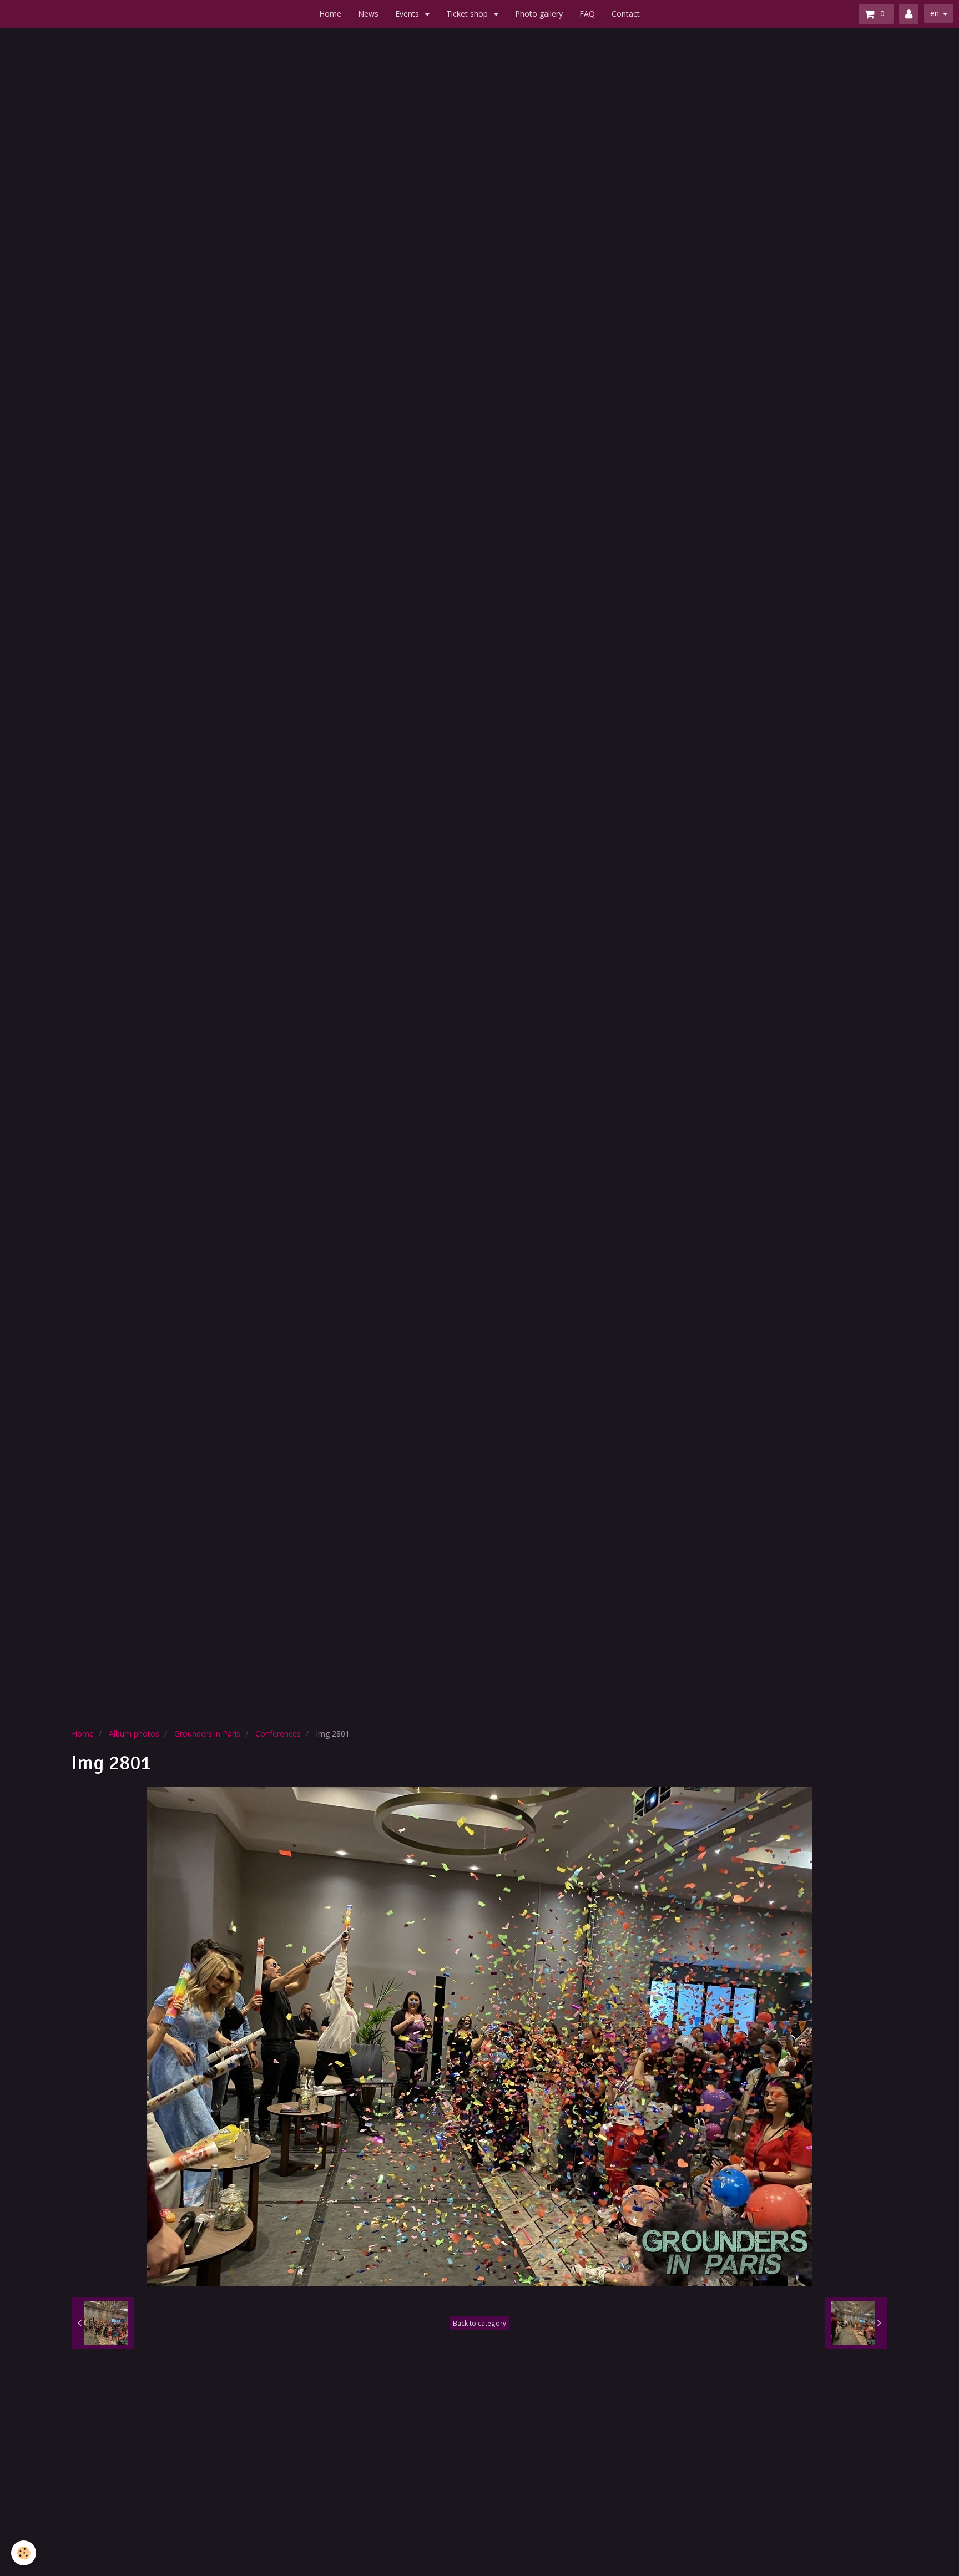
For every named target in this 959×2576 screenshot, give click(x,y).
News (368, 14)
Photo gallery (539, 14)
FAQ (587, 14)
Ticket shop (468, 14)
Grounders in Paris (207, 1734)
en (935, 13)
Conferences (278, 1734)
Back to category (479, 2323)
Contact (626, 14)
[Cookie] (24, 2553)
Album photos (134, 1734)
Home (330, 14)
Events (408, 14)
